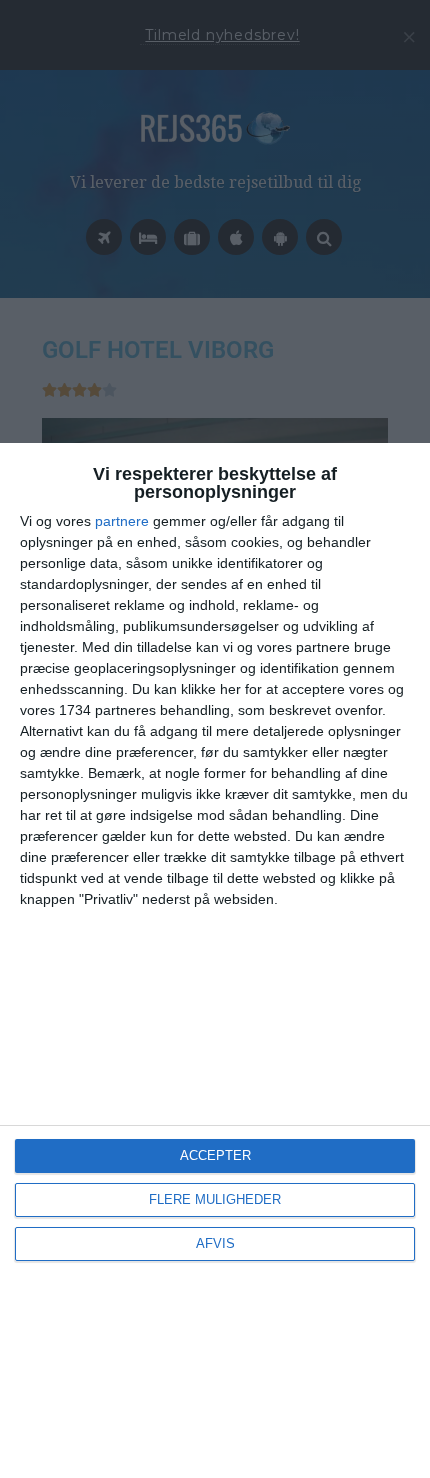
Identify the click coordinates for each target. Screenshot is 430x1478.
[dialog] (215, 960)
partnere (122, 521)
